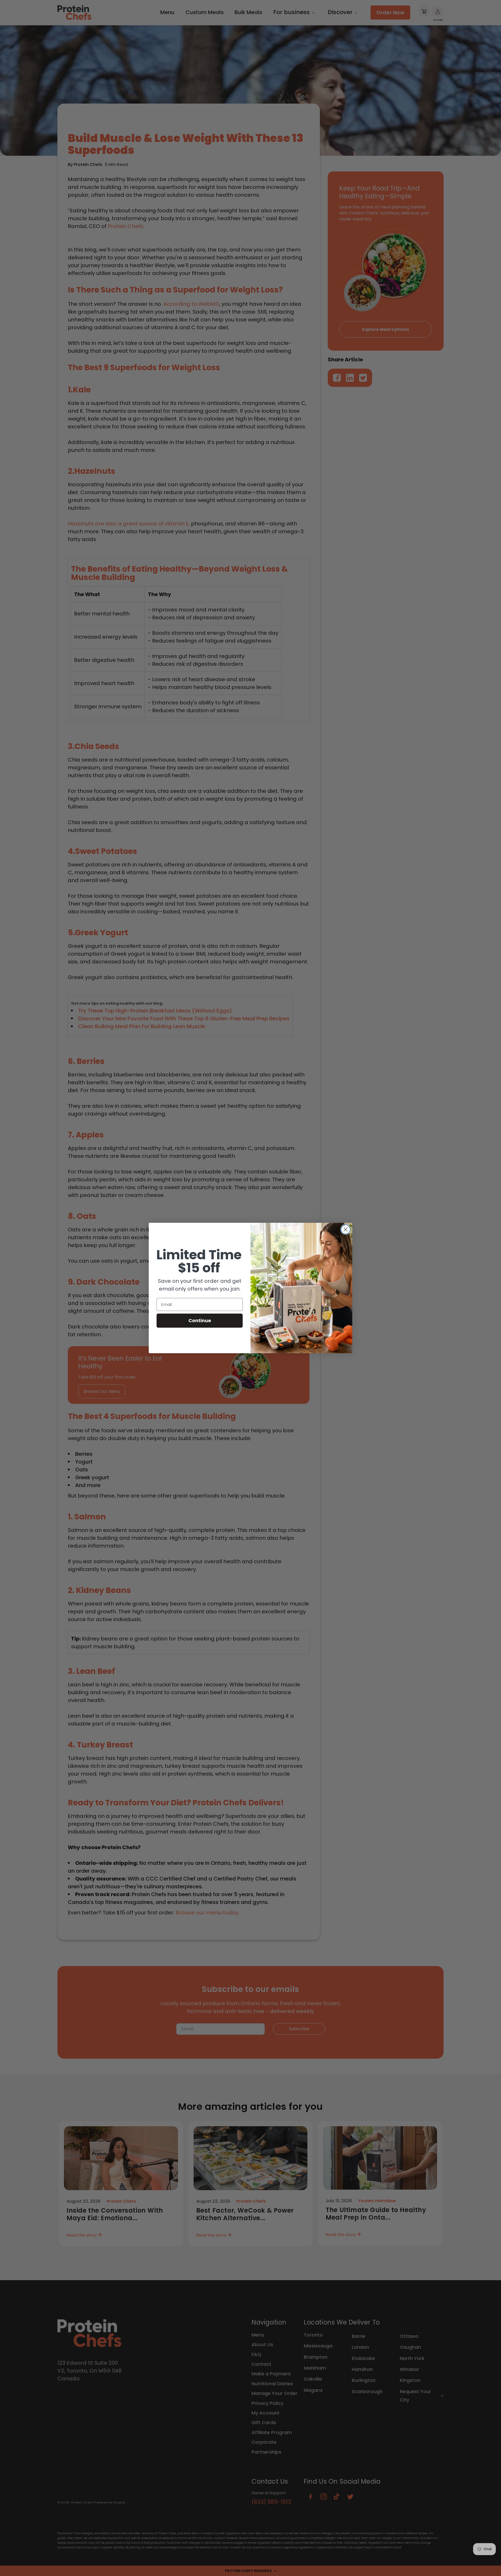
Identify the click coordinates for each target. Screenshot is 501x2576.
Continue (200, 1320)
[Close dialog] (346, 1229)
